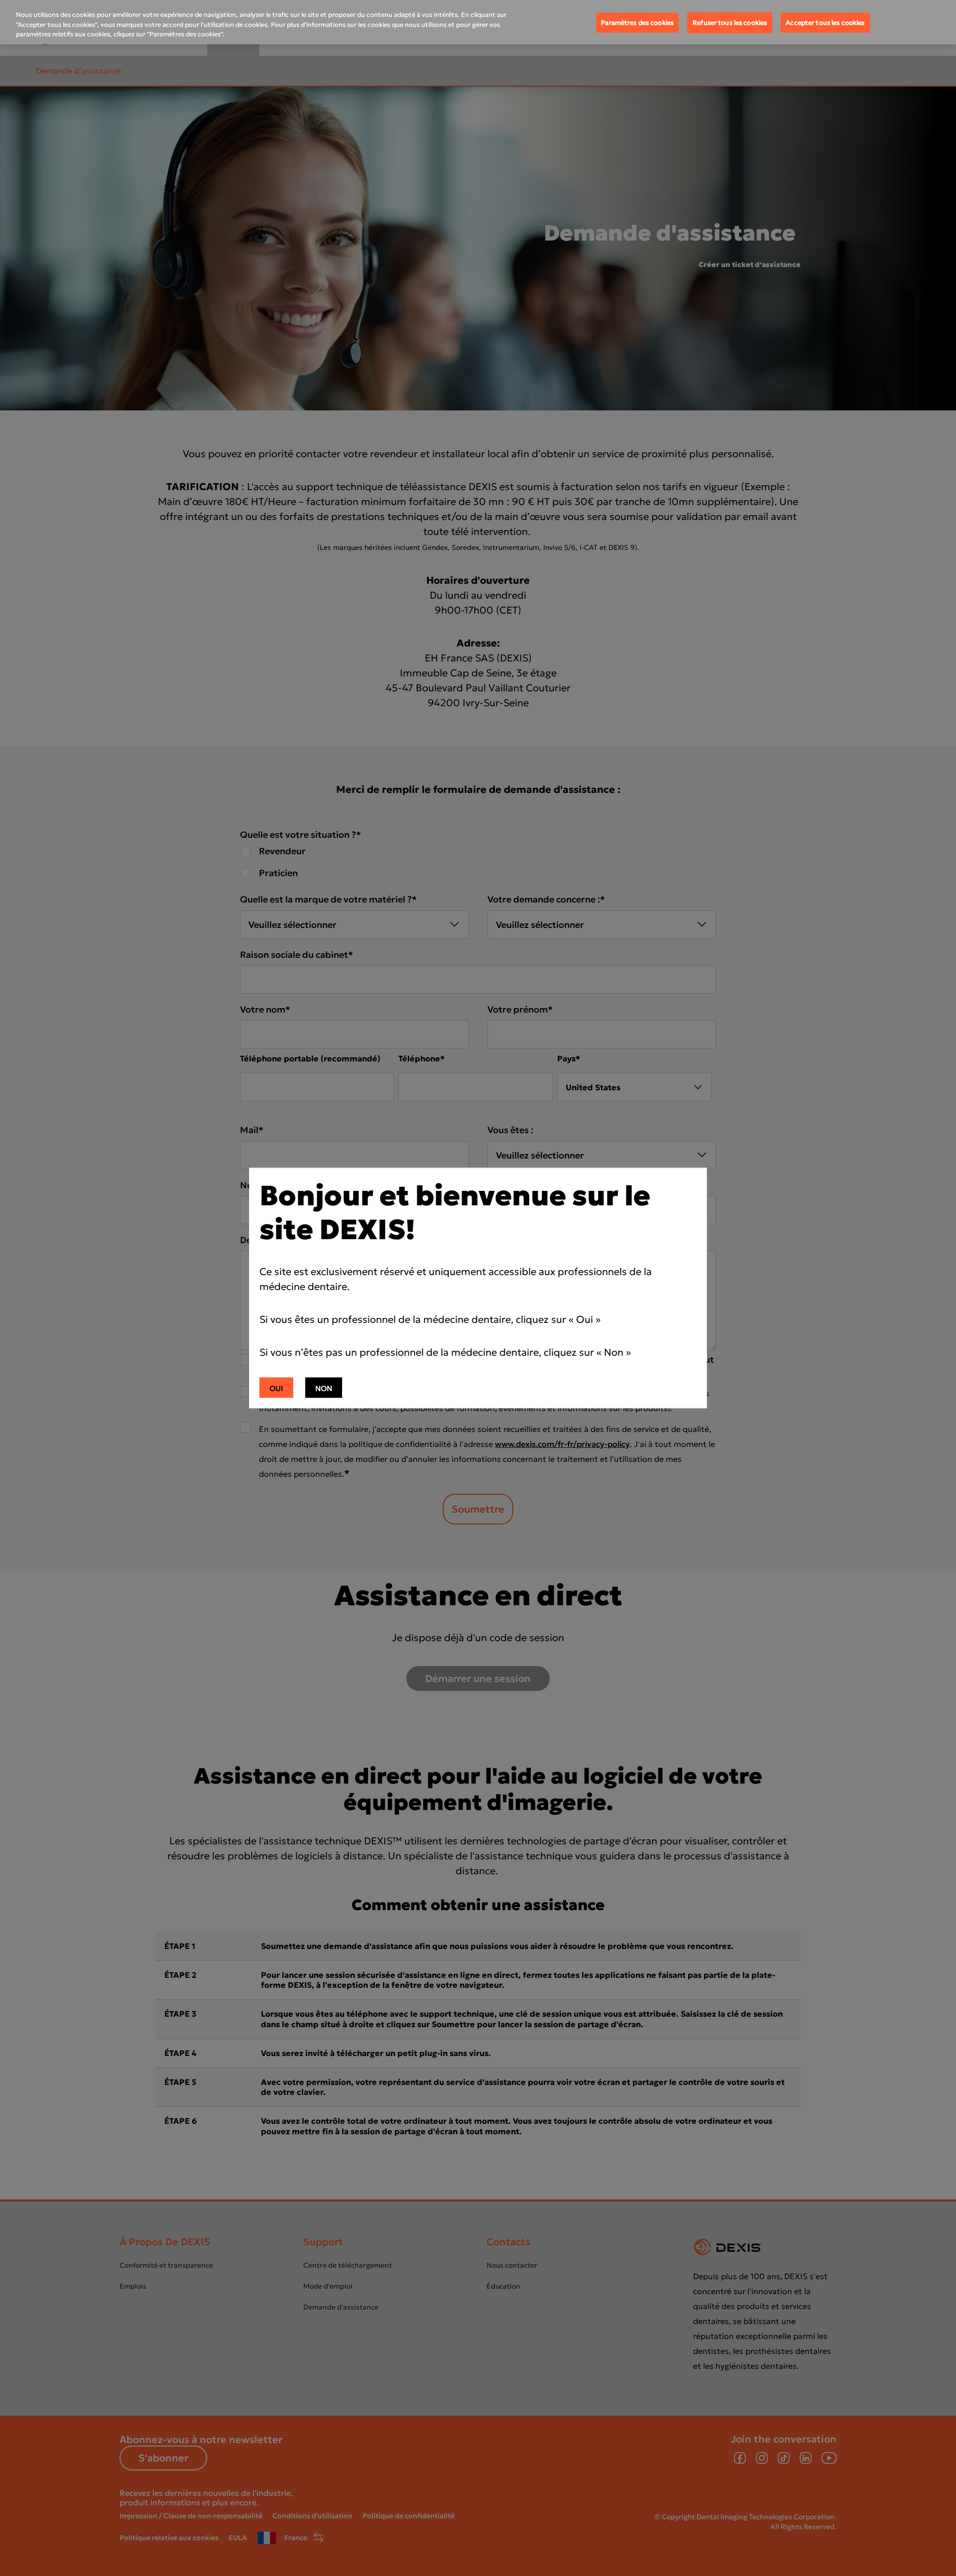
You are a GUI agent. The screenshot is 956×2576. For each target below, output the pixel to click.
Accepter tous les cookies (825, 23)
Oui (276, 1388)
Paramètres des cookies (637, 23)
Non (324, 1388)
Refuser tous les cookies (730, 23)
